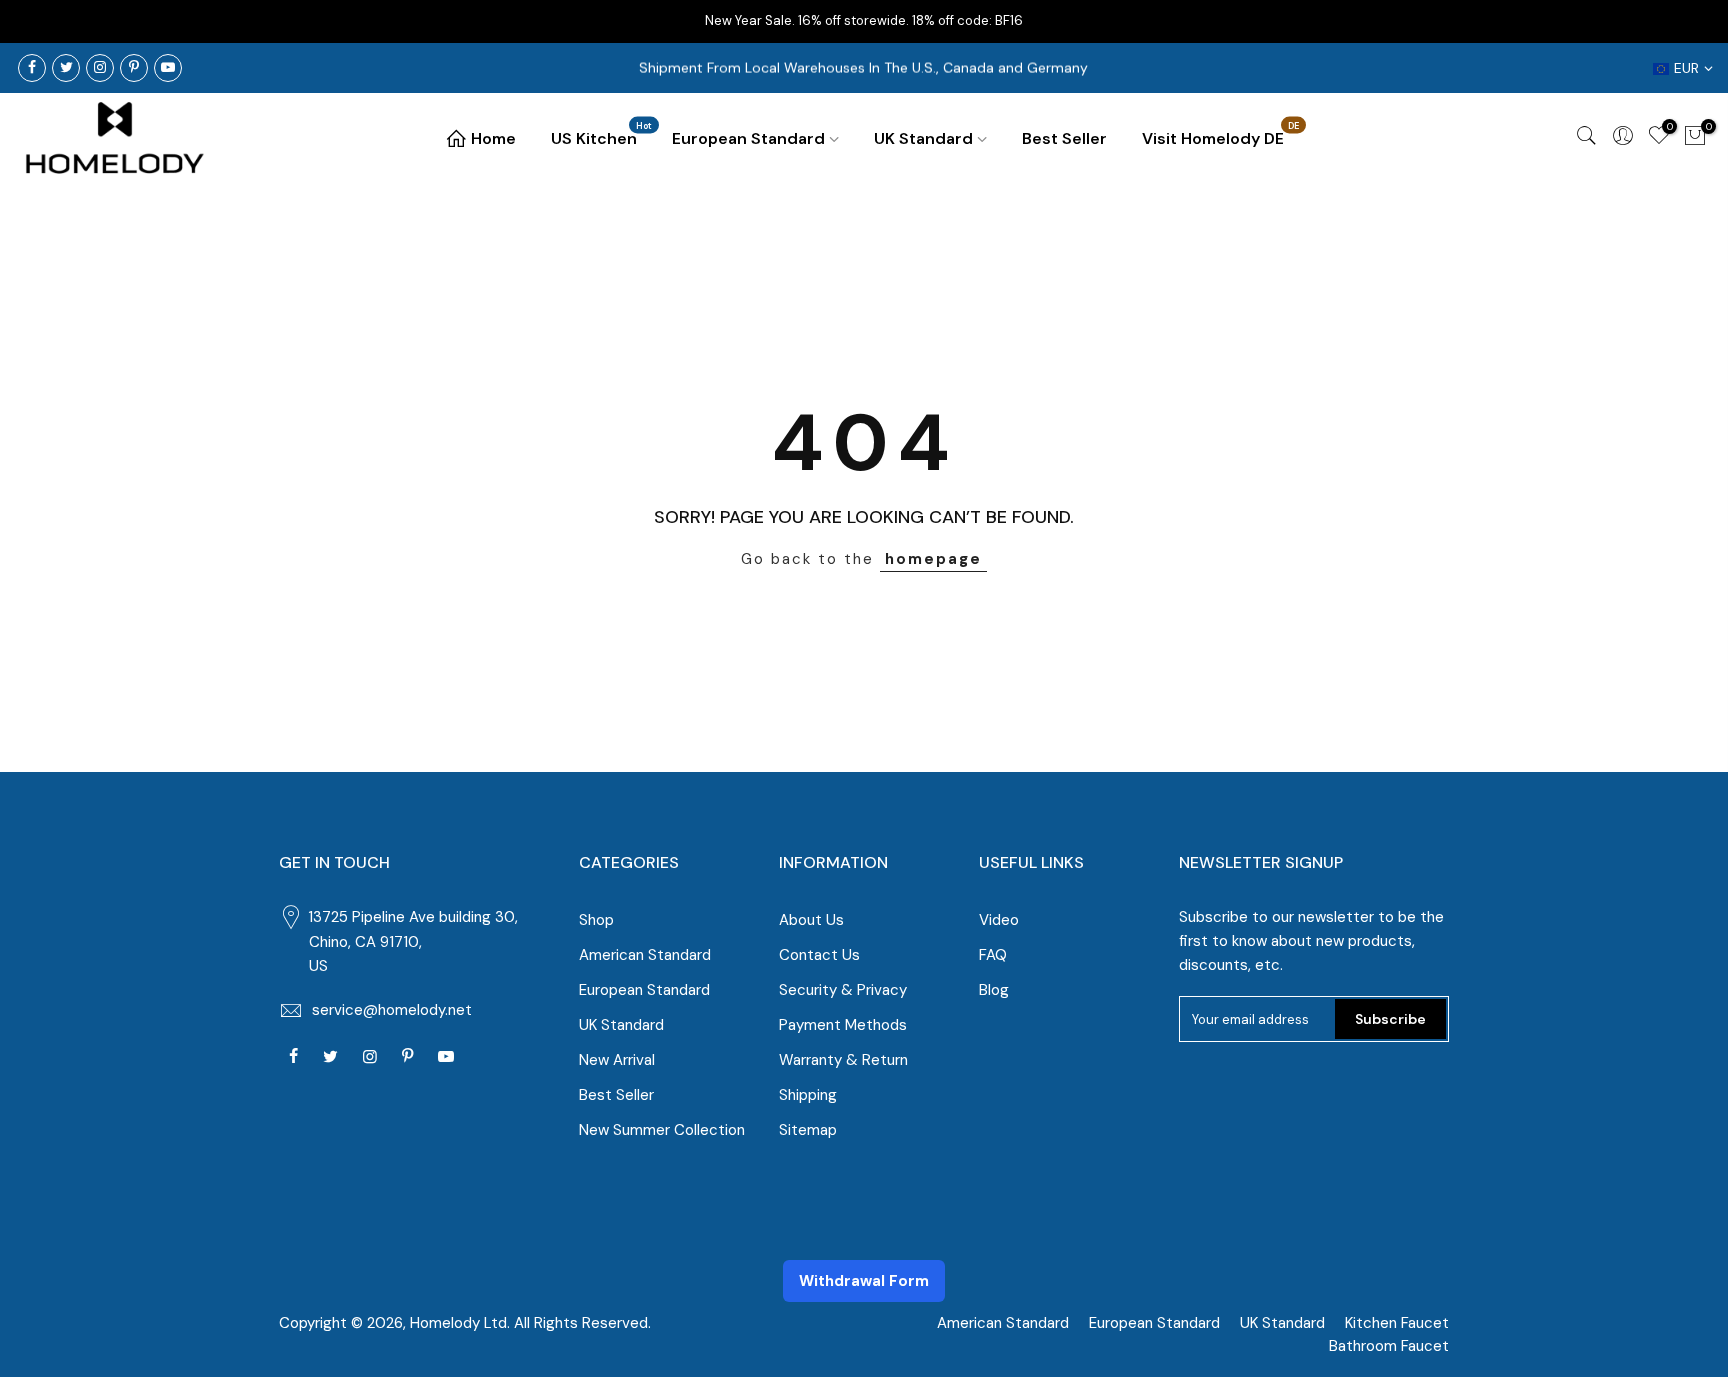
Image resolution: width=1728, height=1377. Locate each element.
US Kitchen (602, 135)
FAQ (993, 955)
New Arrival (617, 1060)
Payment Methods (843, 1025)
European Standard (748, 138)
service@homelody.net (392, 1010)
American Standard (645, 955)
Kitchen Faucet (1397, 1323)
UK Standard (923, 138)
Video (999, 920)
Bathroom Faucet (1389, 1346)
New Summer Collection (662, 1130)
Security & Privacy (843, 990)
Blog (994, 990)
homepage (933, 559)
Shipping (808, 1095)
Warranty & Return (843, 1060)
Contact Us (819, 955)
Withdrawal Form (864, 1281)
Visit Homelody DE (1221, 135)
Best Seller (1064, 138)
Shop (596, 920)
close (1696, 20)
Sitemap (808, 1130)
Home (493, 138)
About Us (811, 920)
